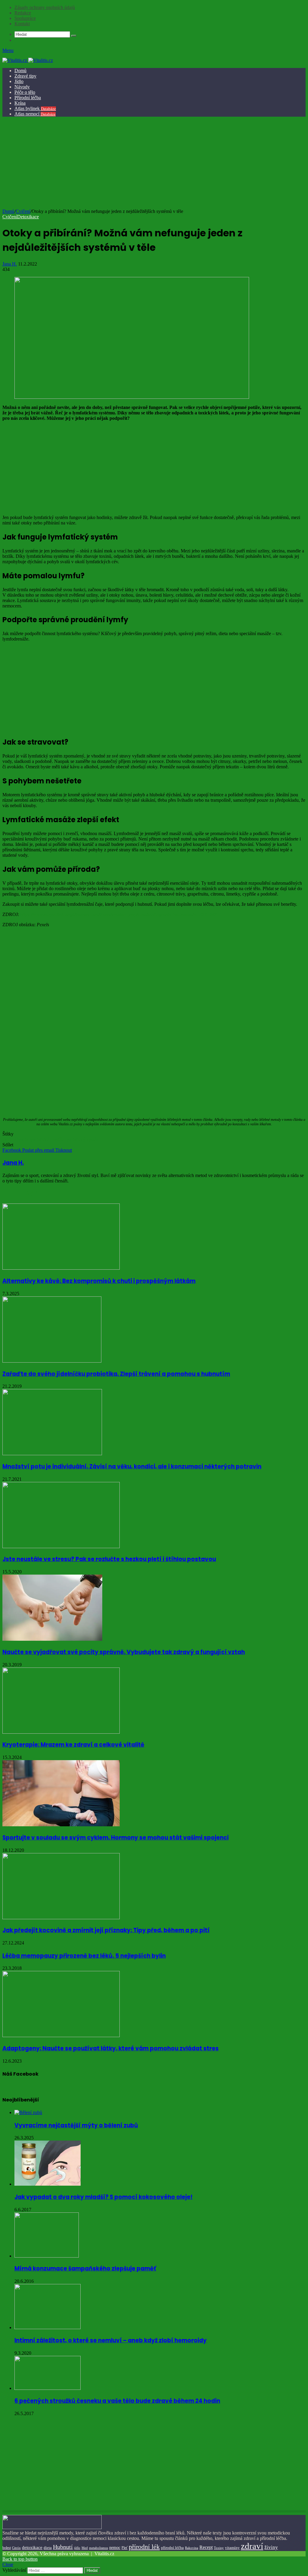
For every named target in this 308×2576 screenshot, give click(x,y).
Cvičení (23, 211)
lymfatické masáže (47, 1139)
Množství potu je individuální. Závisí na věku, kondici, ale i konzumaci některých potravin (132, 1466)
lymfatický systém (82, 1139)
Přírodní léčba (28, 98)
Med (85, 2548)
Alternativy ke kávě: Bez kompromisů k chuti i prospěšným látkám (99, 1281)
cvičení (9, 1139)
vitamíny (232, 2548)
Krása (20, 103)
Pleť (125, 2548)
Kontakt (22, 24)
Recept (206, 2547)
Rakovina (192, 2548)
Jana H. (10, 264)
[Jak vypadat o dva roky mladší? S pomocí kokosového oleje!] (48, 2184)
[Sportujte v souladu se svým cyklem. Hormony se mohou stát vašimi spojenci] (61, 1825)
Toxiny (219, 2548)
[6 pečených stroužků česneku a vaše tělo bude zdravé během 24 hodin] (48, 2388)
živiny (271, 2547)
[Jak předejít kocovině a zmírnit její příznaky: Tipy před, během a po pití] (61, 1918)
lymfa (23, 1139)
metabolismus (99, 2548)
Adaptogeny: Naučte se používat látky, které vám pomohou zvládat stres (111, 2048)
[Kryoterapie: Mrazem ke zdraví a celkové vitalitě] (61, 1732)
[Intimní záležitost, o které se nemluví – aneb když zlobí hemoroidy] (48, 2327)
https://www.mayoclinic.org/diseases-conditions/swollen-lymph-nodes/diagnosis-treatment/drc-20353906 (119, 914)
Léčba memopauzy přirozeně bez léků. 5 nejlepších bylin (84, 1956)
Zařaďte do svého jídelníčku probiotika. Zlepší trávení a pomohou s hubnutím (116, 1374)
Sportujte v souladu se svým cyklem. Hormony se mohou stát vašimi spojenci (115, 1838)
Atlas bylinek (35, 108)
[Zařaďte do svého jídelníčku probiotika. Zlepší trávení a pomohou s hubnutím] (52, 1361)
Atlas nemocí (35, 114)
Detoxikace (28, 217)
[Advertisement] (153, 164)
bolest (7, 2548)
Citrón (16, 2548)
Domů (20, 71)
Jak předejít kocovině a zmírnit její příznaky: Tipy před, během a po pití (106, 1930)
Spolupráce (25, 18)
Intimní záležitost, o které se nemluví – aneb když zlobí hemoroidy (111, 2340)
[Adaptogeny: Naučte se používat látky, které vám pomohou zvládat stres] (61, 2035)
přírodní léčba (172, 2548)
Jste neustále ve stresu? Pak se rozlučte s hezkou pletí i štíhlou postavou (109, 1559)
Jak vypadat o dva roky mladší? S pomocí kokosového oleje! (103, 2197)
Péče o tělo (25, 92)
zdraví (252, 2546)
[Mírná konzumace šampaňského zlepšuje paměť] (47, 2256)
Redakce (23, 13)
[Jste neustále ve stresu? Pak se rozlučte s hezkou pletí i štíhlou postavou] (61, 1546)
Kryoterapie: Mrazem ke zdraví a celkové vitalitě (73, 1745)
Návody (22, 87)
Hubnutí (63, 2547)
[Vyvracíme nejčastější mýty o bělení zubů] (28, 2112)
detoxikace (32, 2547)
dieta (48, 2548)
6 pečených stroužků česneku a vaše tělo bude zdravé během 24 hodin (117, 2401)
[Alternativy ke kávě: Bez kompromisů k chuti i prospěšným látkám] (61, 1268)
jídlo (77, 2548)
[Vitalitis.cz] (28, 60)
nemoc (115, 2547)
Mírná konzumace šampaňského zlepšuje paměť (85, 2269)
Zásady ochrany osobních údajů (45, 7)
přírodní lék (144, 2547)
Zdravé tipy (25, 76)
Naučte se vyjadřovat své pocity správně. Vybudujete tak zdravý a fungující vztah (124, 1652)
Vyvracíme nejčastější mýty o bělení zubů (76, 2125)
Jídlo (19, 81)
